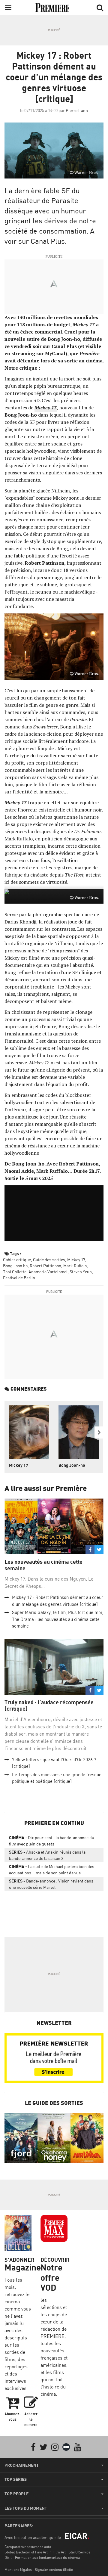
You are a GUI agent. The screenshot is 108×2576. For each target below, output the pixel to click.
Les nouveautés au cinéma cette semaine (43, 1565)
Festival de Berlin (19, 1278)
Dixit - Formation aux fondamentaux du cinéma (42, 2557)
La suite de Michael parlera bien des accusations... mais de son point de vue (52, 1870)
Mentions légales (18, 2570)
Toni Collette (15, 1272)
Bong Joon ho (15, 1266)
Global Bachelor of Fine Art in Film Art (35, 2552)
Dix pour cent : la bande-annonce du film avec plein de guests (52, 1841)
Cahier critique (17, 1260)
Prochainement (22, 2465)
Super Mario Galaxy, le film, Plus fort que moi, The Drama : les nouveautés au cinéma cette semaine (58, 1619)
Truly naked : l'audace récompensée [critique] (49, 1706)
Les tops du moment (26, 2508)
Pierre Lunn (77, 110)
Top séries (16, 2479)
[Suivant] (99, 1432)
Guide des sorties (49, 1260)
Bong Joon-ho (72, 1465)
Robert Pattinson (45, 1266)
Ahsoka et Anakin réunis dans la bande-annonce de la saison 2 (47, 1855)
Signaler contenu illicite (54, 2570)
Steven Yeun (81, 1272)
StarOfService (79, 2552)
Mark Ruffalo (75, 1266)
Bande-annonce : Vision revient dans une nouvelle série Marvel (51, 1884)
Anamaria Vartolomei (48, 1272)
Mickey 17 (76, 1260)
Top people (16, 2494)
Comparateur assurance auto (28, 2547)
